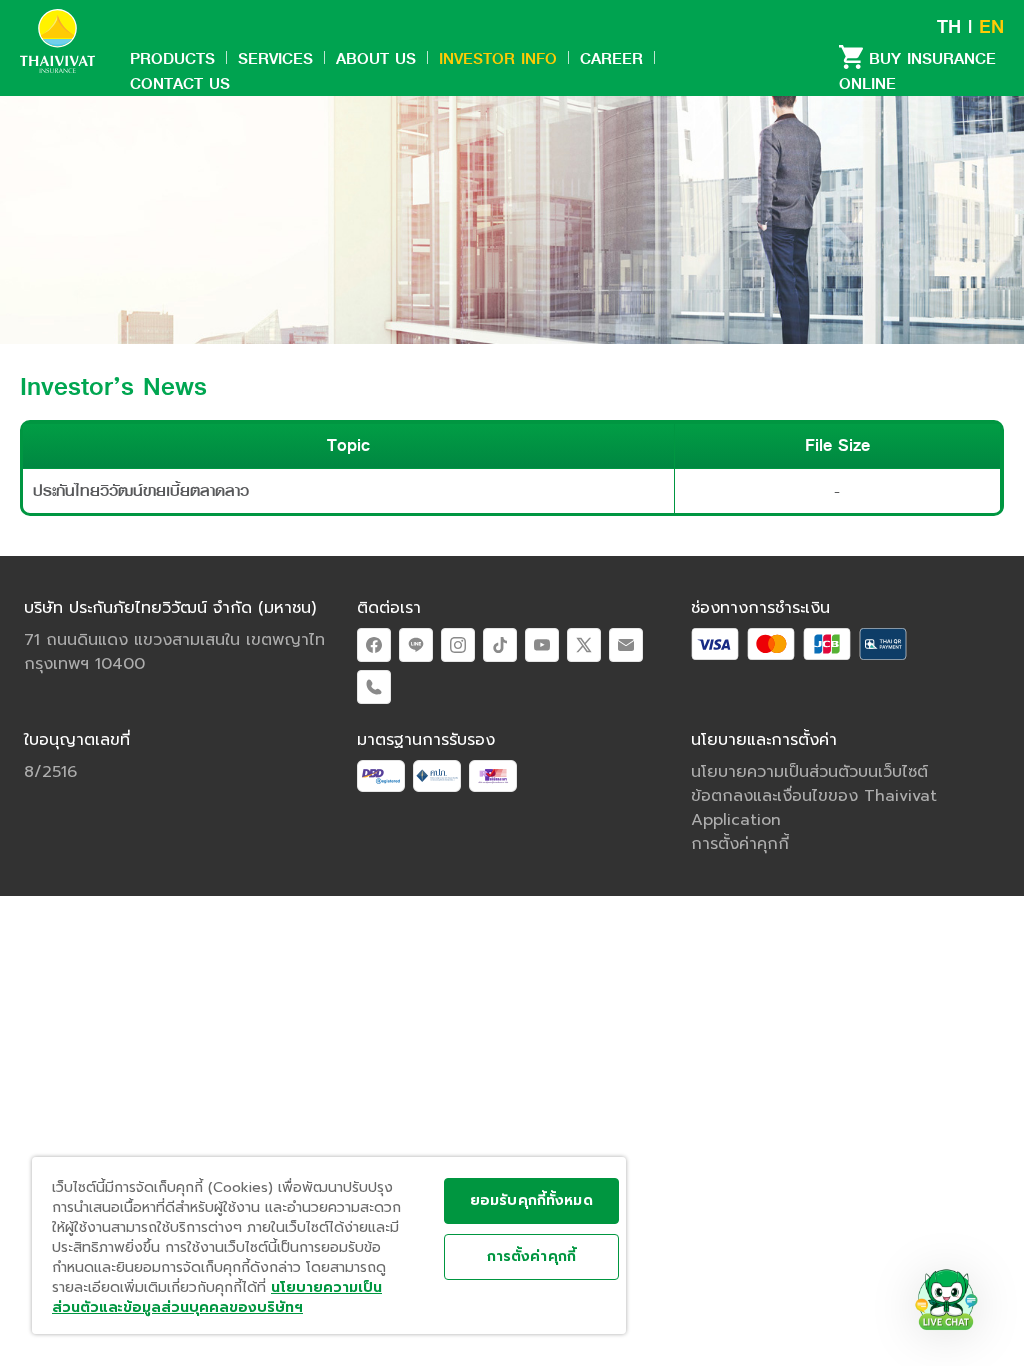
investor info (498, 58)
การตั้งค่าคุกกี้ (531, 1256)
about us (376, 58)
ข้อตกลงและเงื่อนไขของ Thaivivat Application (814, 808)
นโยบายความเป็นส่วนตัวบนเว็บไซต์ (809, 772)
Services (275, 58)
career (611, 58)
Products (172, 58)
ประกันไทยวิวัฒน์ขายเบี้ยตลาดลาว (141, 490)
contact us (180, 83)
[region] (329, 1245)
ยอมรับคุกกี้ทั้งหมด (531, 1200)
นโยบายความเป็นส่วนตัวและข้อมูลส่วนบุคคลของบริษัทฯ (217, 1297)
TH (949, 27)
